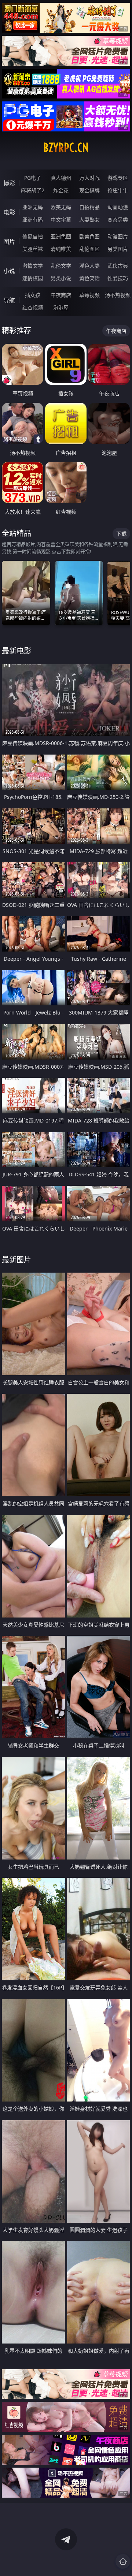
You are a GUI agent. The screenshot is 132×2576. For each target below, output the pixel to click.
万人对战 (89, 178)
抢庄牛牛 (118, 190)
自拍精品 (89, 207)
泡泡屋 (61, 307)
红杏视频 (33, 307)
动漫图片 (118, 236)
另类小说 (61, 278)
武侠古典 (118, 266)
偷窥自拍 (33, 236)
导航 (9, 300)
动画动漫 (118, 207)
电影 (9, 212)
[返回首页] (123, 2561)
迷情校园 (33, 278)
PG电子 (33, 178)
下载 (121, 534)
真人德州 (61, 178)
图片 (9, 242)
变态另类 (118, 219)
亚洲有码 (33, 219)
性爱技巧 (118, 278)
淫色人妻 (89, 266)
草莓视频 (89, 295)
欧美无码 (61, 207)
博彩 (9, 183)
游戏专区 (118, 178)
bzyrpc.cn (66, 148)
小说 (9, 271)
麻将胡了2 (33, 190)
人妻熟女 (89, 219)
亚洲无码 (33, 207)
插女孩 (33, 295)
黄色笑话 (89, 278)
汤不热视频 (118, 295)
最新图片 (16, 1260)
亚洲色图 (61, 236)
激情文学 (33, 266)
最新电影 (16, 651)
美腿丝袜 (33, 249)
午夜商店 (61, 295)
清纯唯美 (61, 249)
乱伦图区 (89, 249)
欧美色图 (89, 236)
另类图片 (118, 249)
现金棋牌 (89, 190)
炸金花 (61, 190)
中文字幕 (61, 219)
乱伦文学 (61, 266)
